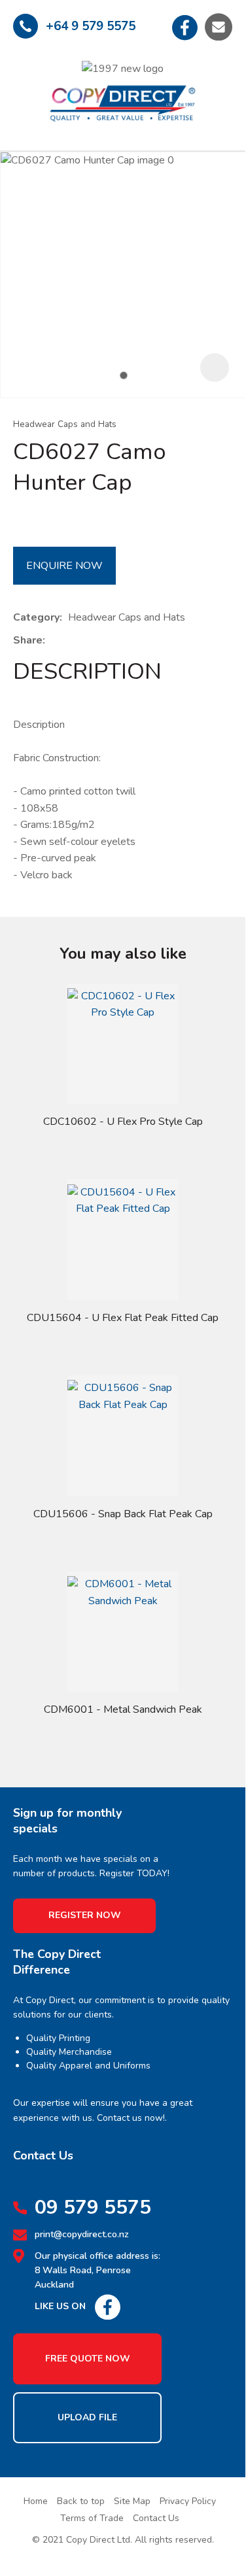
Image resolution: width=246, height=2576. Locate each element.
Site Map (132, 2501)
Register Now (85, 1915)
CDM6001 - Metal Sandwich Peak (123, 1709)
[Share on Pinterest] (111, 641)
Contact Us (156, 2518)
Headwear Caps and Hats (65, 424)
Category (36, 617)
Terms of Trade (92, 2518)
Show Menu (24, 91)
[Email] (91, 641)
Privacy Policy (188, 2501)
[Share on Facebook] (53, 641)
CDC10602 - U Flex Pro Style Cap (123, 1122)
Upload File (87, 2417)
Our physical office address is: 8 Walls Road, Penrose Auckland (97, 2271)
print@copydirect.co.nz (82, 2234)
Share (28, 640)
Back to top (81, 2501)
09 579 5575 (93, 2208)
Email (219, 27)
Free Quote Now (88, 2359)
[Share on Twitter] (71, 641)
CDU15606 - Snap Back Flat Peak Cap (123, 1514)
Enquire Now (64, 566)
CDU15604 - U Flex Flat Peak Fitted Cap (123, 1318)
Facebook (185, 27)
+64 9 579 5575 (91, 26)
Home (36, 2501)
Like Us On (60, 2306)
